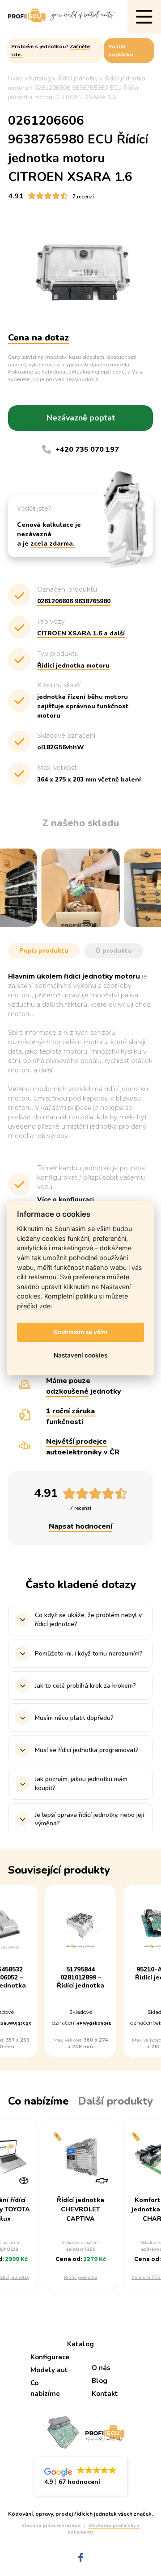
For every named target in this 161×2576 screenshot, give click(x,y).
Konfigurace (50, 2357)
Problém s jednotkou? (51, 50)
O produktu (114, 951)
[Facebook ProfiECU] (81, 2558)
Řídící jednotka (80, 2278)
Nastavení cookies (80, 1355)
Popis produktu (44, 951)
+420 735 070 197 (87, 450)
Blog (100, 2381)
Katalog (80, 2344)
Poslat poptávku (121, 50)
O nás (101, 2368)
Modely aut (49, 2370)
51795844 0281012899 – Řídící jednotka (80, 1978)
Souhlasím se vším (80, 1332)
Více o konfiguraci (66, 1200)
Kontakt (105, 2394)
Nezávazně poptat (81, 418)
